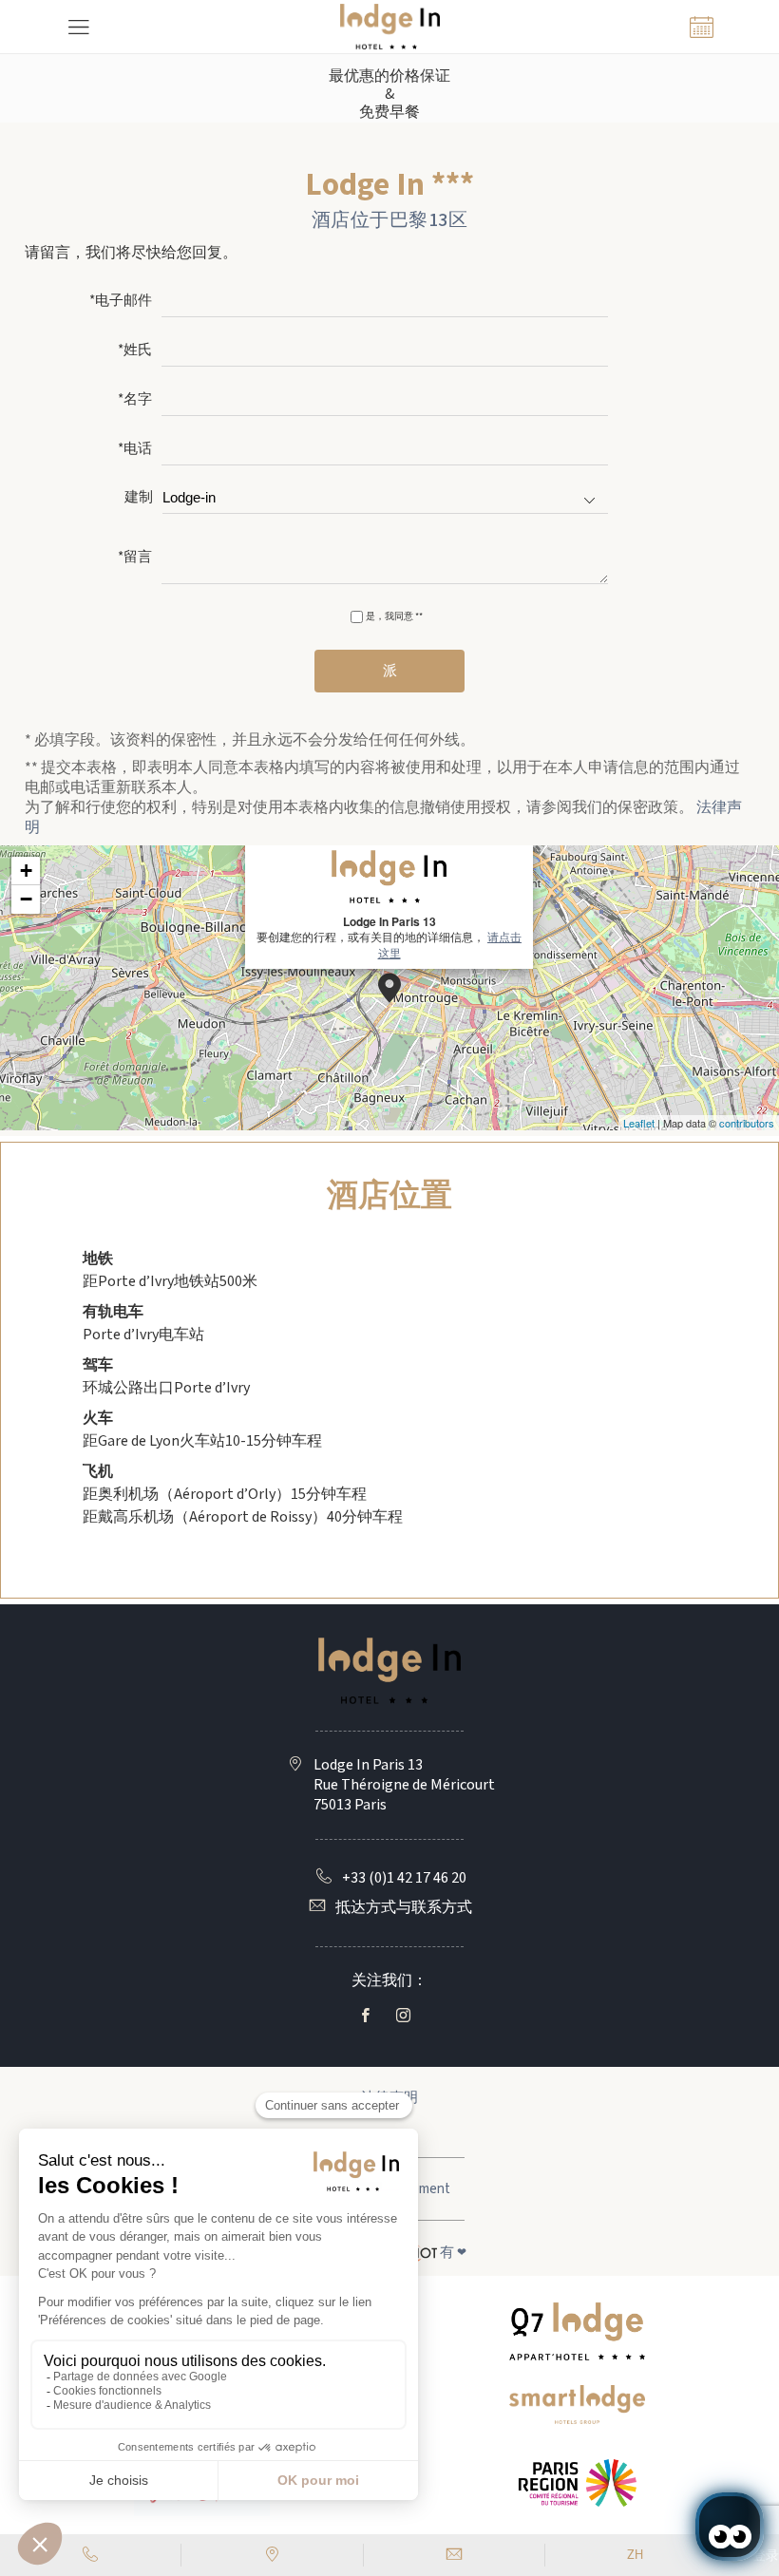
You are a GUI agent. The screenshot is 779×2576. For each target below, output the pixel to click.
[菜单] (78, 27)
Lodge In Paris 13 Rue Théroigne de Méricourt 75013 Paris (404, 1785)
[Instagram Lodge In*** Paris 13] (407, 2016)
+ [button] (26, 871)
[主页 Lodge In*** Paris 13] (389, 27)
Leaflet (639, 1123)
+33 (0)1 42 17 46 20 (404, 1878)
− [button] (26, 899)
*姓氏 (135, 351)
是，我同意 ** (394, 616)
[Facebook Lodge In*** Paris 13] (370, 2016)
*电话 (135, 450)
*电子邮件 (121, 302)
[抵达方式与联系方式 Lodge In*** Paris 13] (272, 2555)
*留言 (135, 558)
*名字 (135, 400)
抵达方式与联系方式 (404, 1908)
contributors (747, 1123)
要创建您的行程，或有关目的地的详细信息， (389, 937)
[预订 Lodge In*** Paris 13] (701, 27)
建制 (139, 498)
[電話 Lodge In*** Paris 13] (91, 2555)
